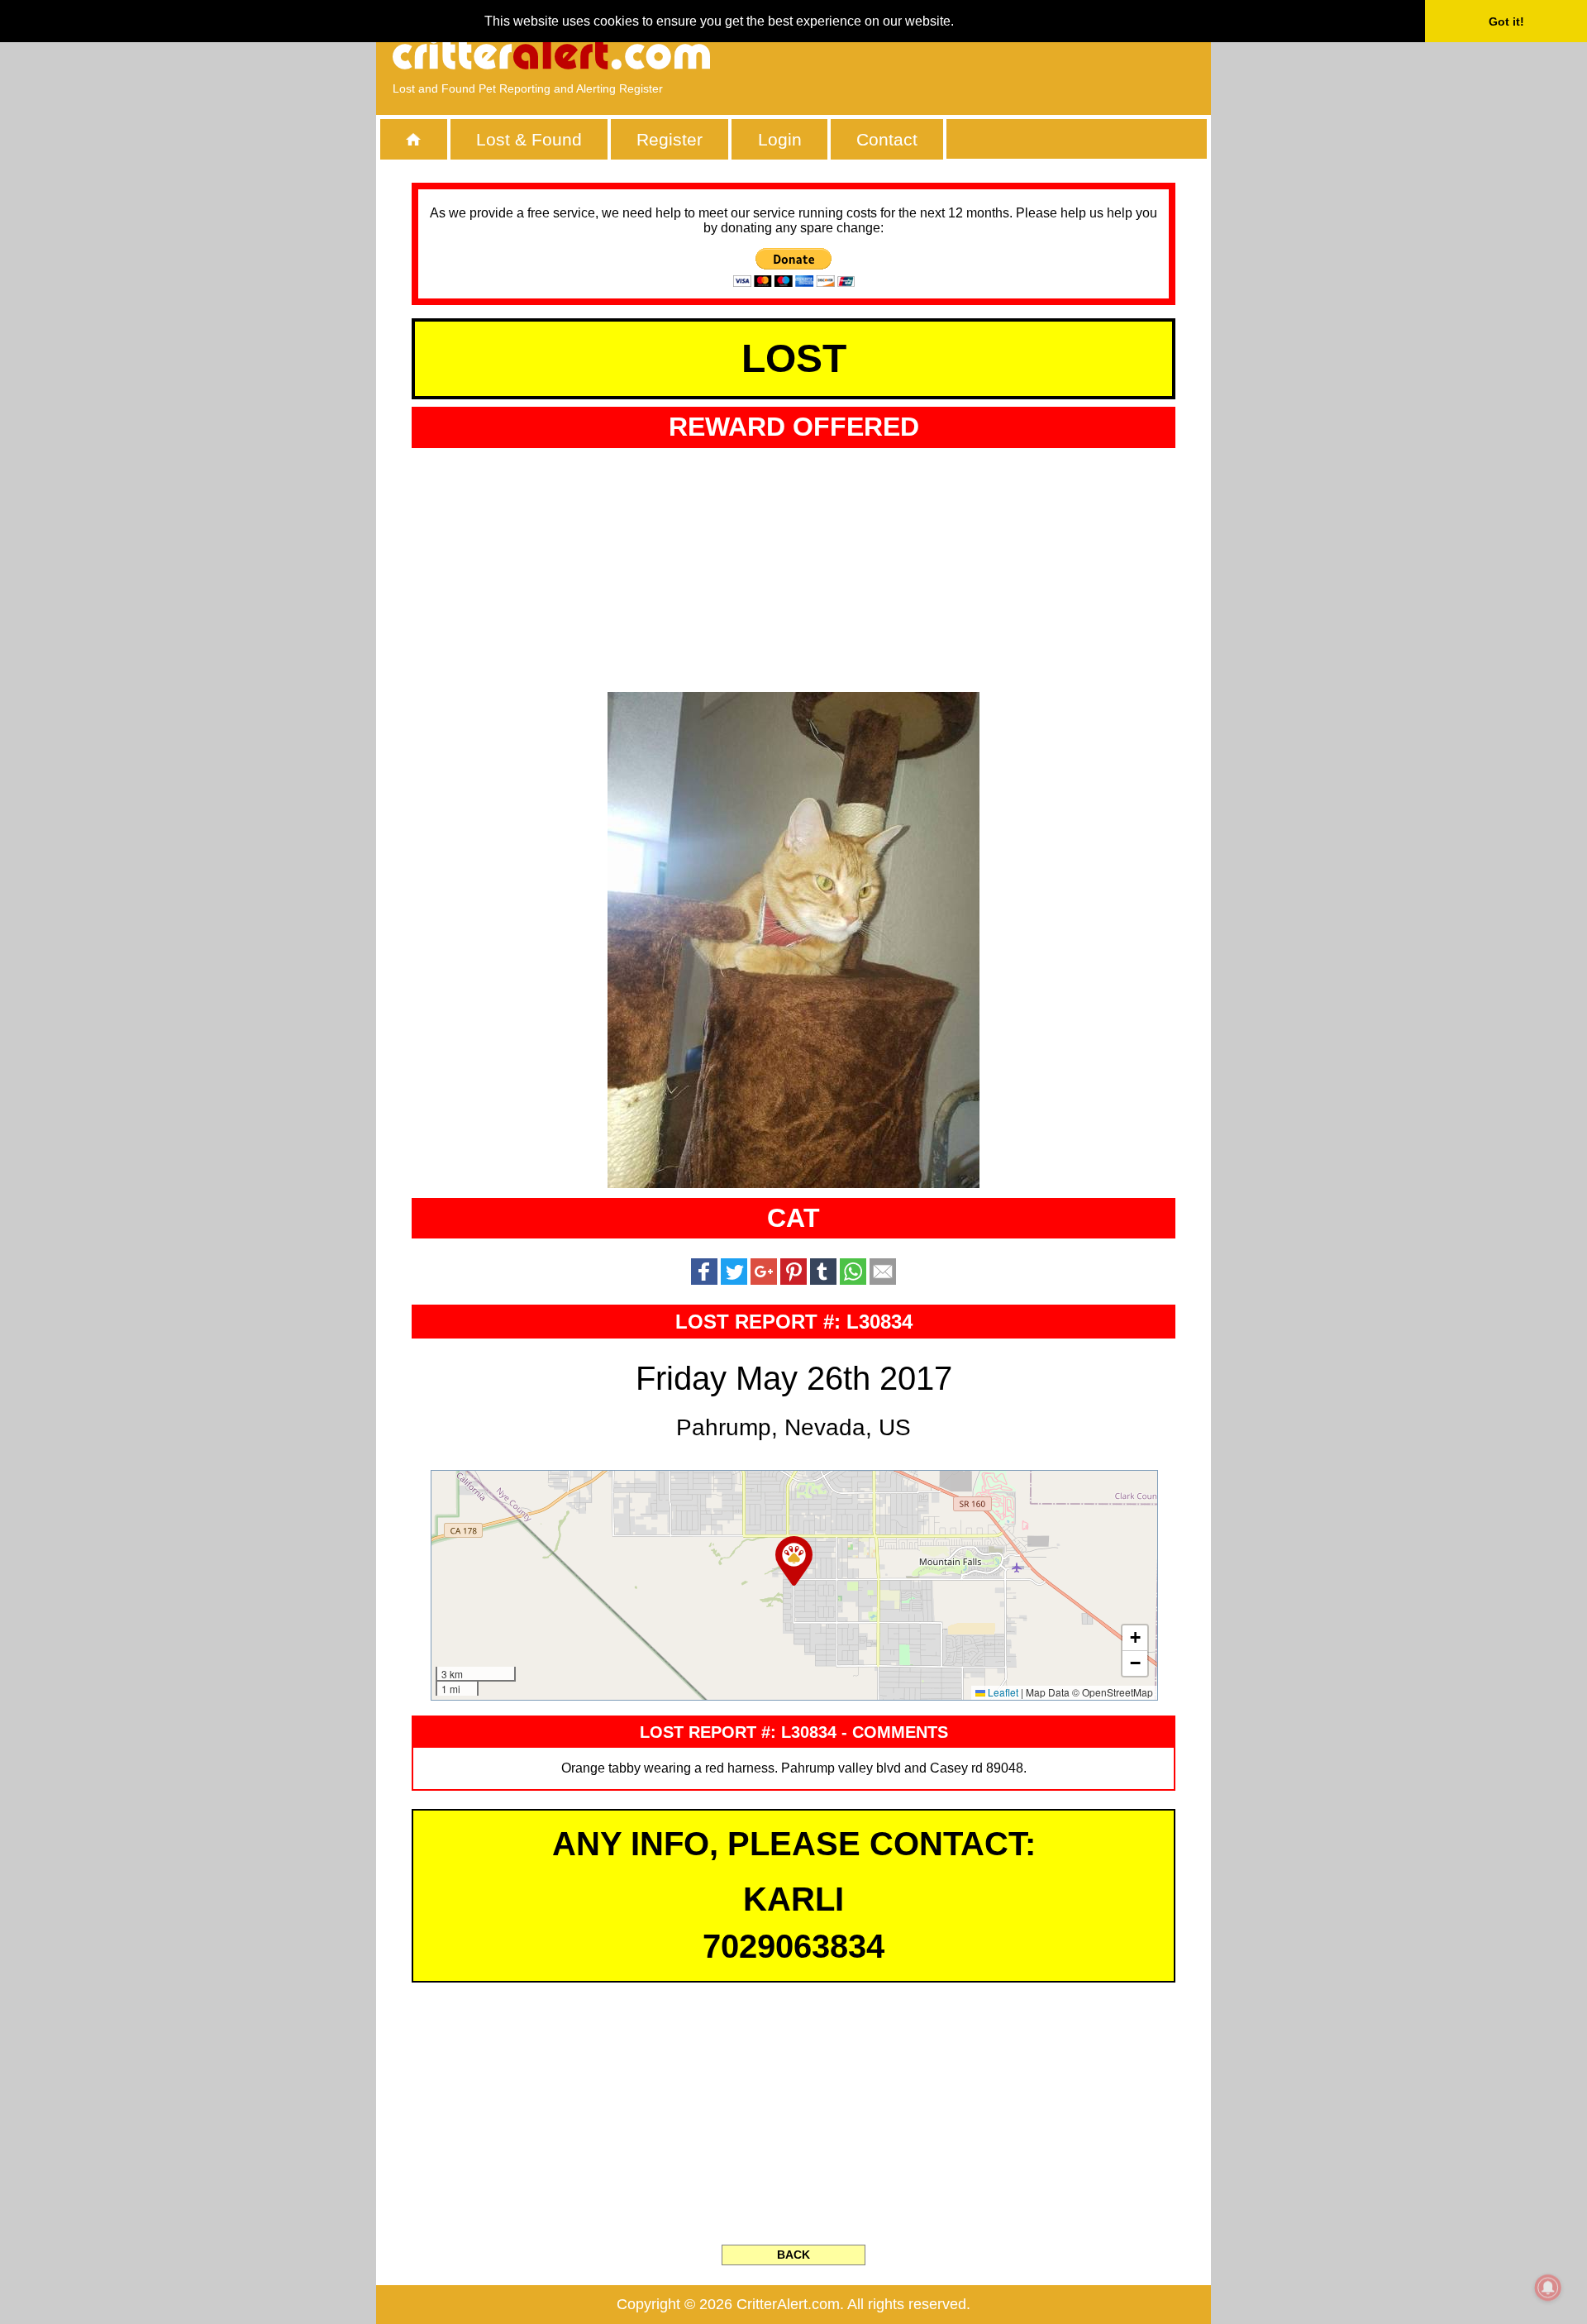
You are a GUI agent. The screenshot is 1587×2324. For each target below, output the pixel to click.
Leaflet (1002, 1692)
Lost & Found (529, 139)
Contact (887, 139)
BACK (793, 2255)
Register (670, 139)
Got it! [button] (1506, 21)
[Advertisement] (1004, 54)
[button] (794, 1561)
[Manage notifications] (1548, 2288)
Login (780, 139)
